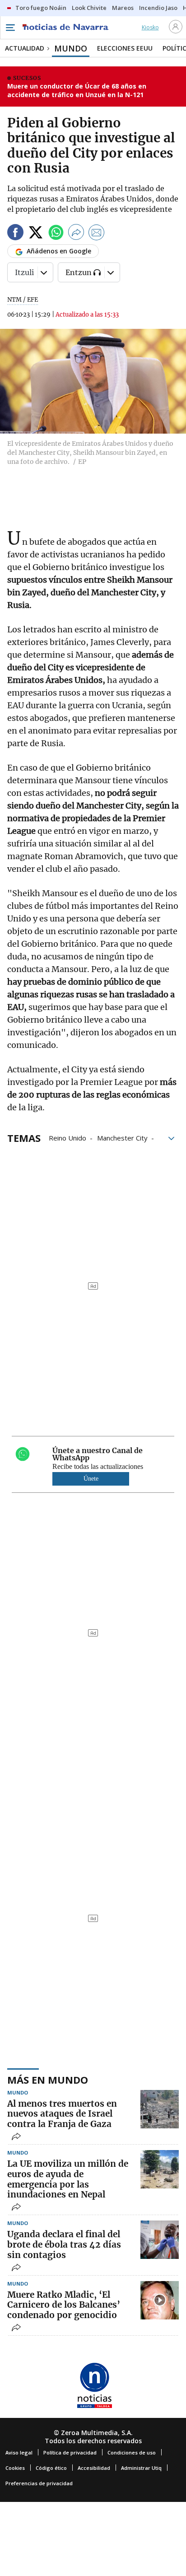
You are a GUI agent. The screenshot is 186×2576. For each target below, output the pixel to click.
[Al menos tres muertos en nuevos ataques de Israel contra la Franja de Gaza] (160, 2109)
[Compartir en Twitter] (36, 234)
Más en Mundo (48, 2080)
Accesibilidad (94, 2468)
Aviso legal (19, 2452)
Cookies (15, 2468)
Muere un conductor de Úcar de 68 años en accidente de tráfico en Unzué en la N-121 (77, 91)
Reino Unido (67, 1137)
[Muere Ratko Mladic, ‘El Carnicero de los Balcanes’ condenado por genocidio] (160, 2300)
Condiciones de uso (132, 2452)
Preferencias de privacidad (39, 2483)
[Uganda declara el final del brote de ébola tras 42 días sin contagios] (160, 2240)
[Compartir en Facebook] (15, 234)
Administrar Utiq (141, 2468)
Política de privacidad (70, 2452)
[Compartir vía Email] (97, 234)
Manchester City (122, 1137)
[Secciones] (10, 28)
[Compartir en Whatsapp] (56, 234)
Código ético (51, 2468)
